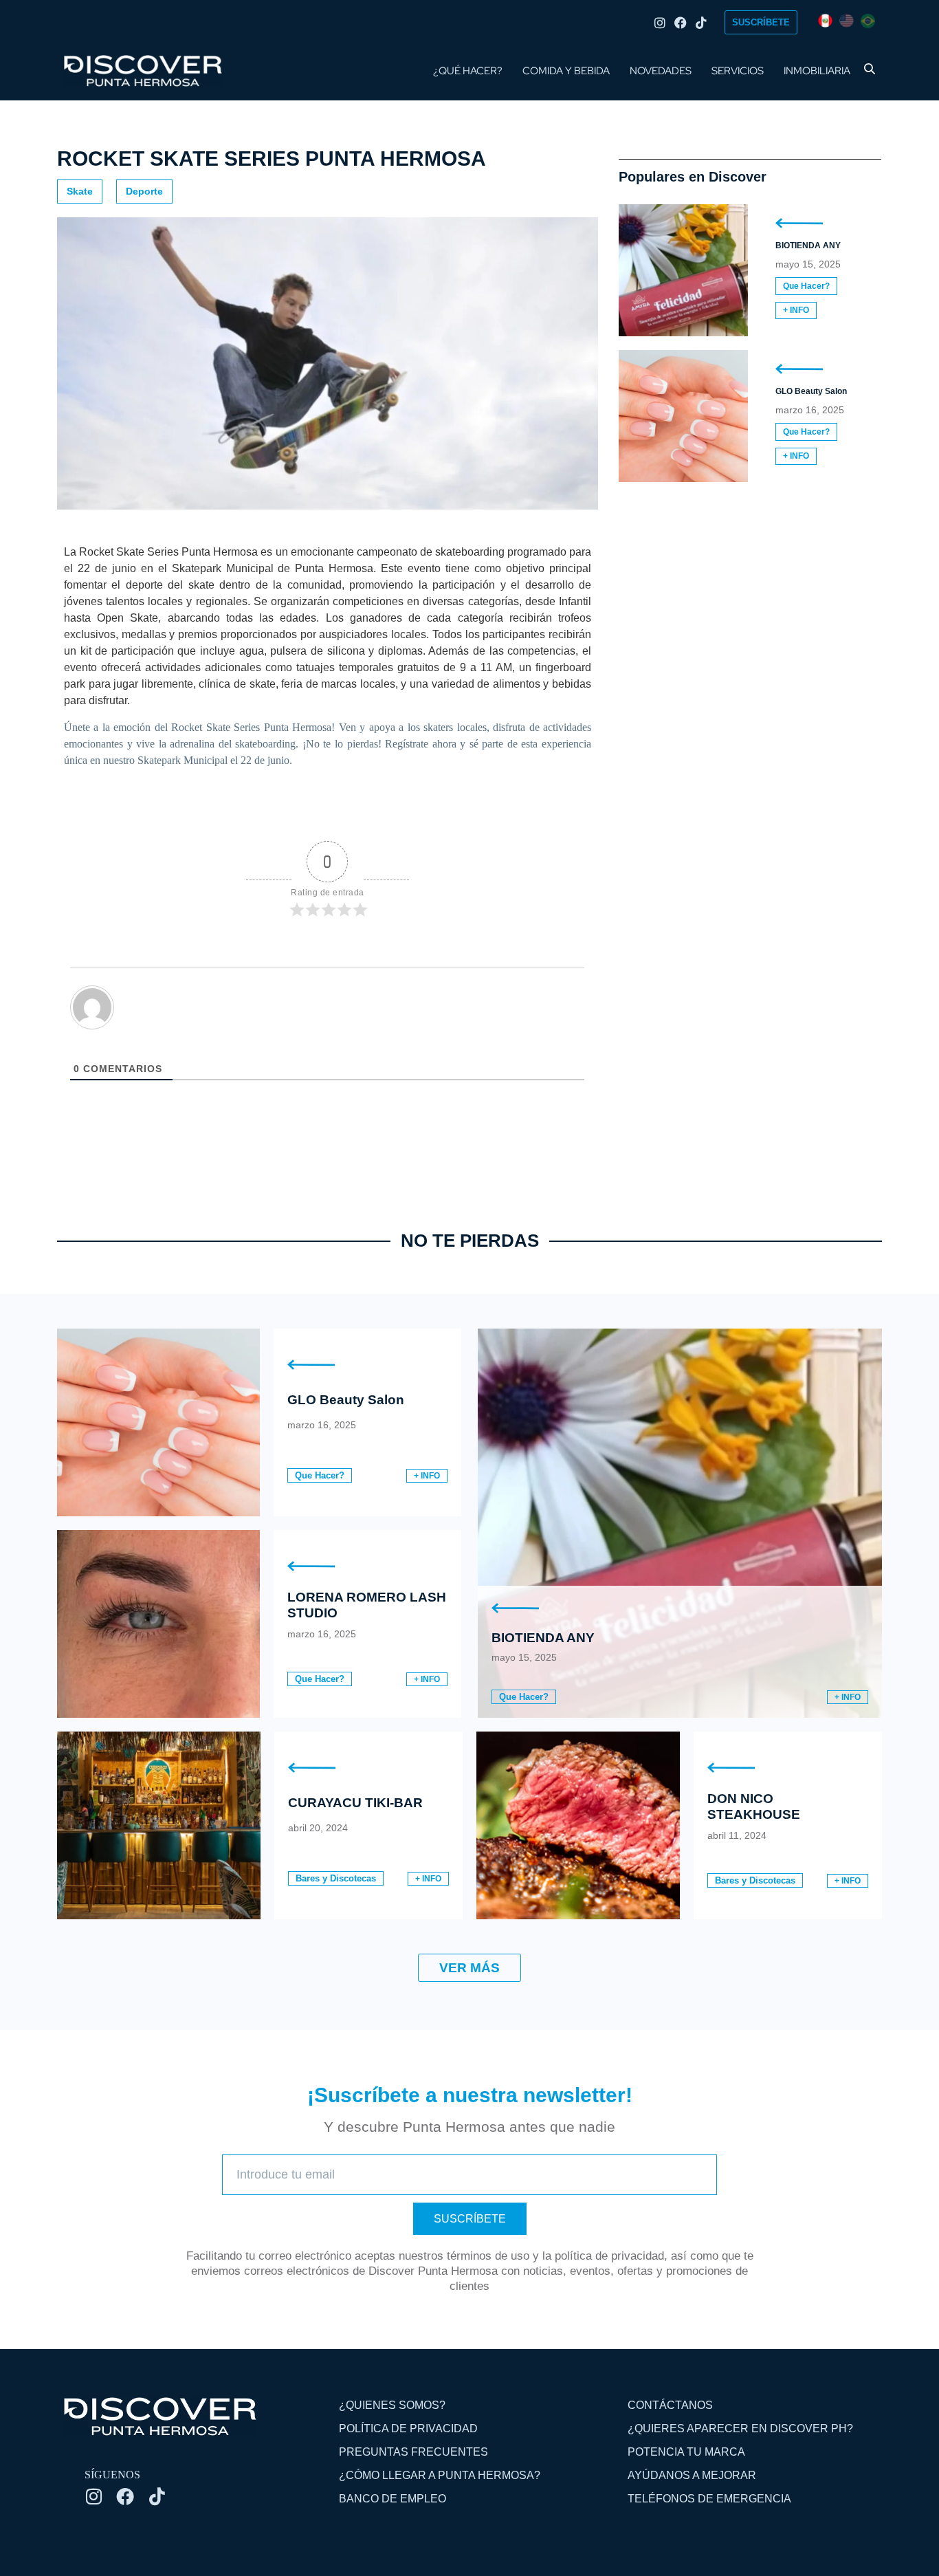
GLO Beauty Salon (811, 391)
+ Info (796, 310)
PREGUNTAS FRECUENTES (413, 2452)
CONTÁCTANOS (670, 2405)
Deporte (144, 191)
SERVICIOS (738, 71)
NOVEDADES (661, 71)
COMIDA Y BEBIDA (566, 71)
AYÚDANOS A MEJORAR (692, 2475)
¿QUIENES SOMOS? (392, 2405)
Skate (80, 191)
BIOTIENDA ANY (808, 245)
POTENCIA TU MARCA (686, 2452)
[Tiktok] (701, 23)
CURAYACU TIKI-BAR (355, 1803)
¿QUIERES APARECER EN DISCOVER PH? (740, 2428)
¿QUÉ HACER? (468, 71)
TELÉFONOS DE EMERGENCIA (709, 2499)
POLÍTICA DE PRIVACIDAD (408, 2428)
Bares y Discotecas (336, 1878)
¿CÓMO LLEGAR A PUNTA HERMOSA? (440, 2475)
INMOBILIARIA (817, 71)
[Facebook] (681, 23)
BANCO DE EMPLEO (393, 2499)
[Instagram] (660, 23)
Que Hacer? (806, 286)
